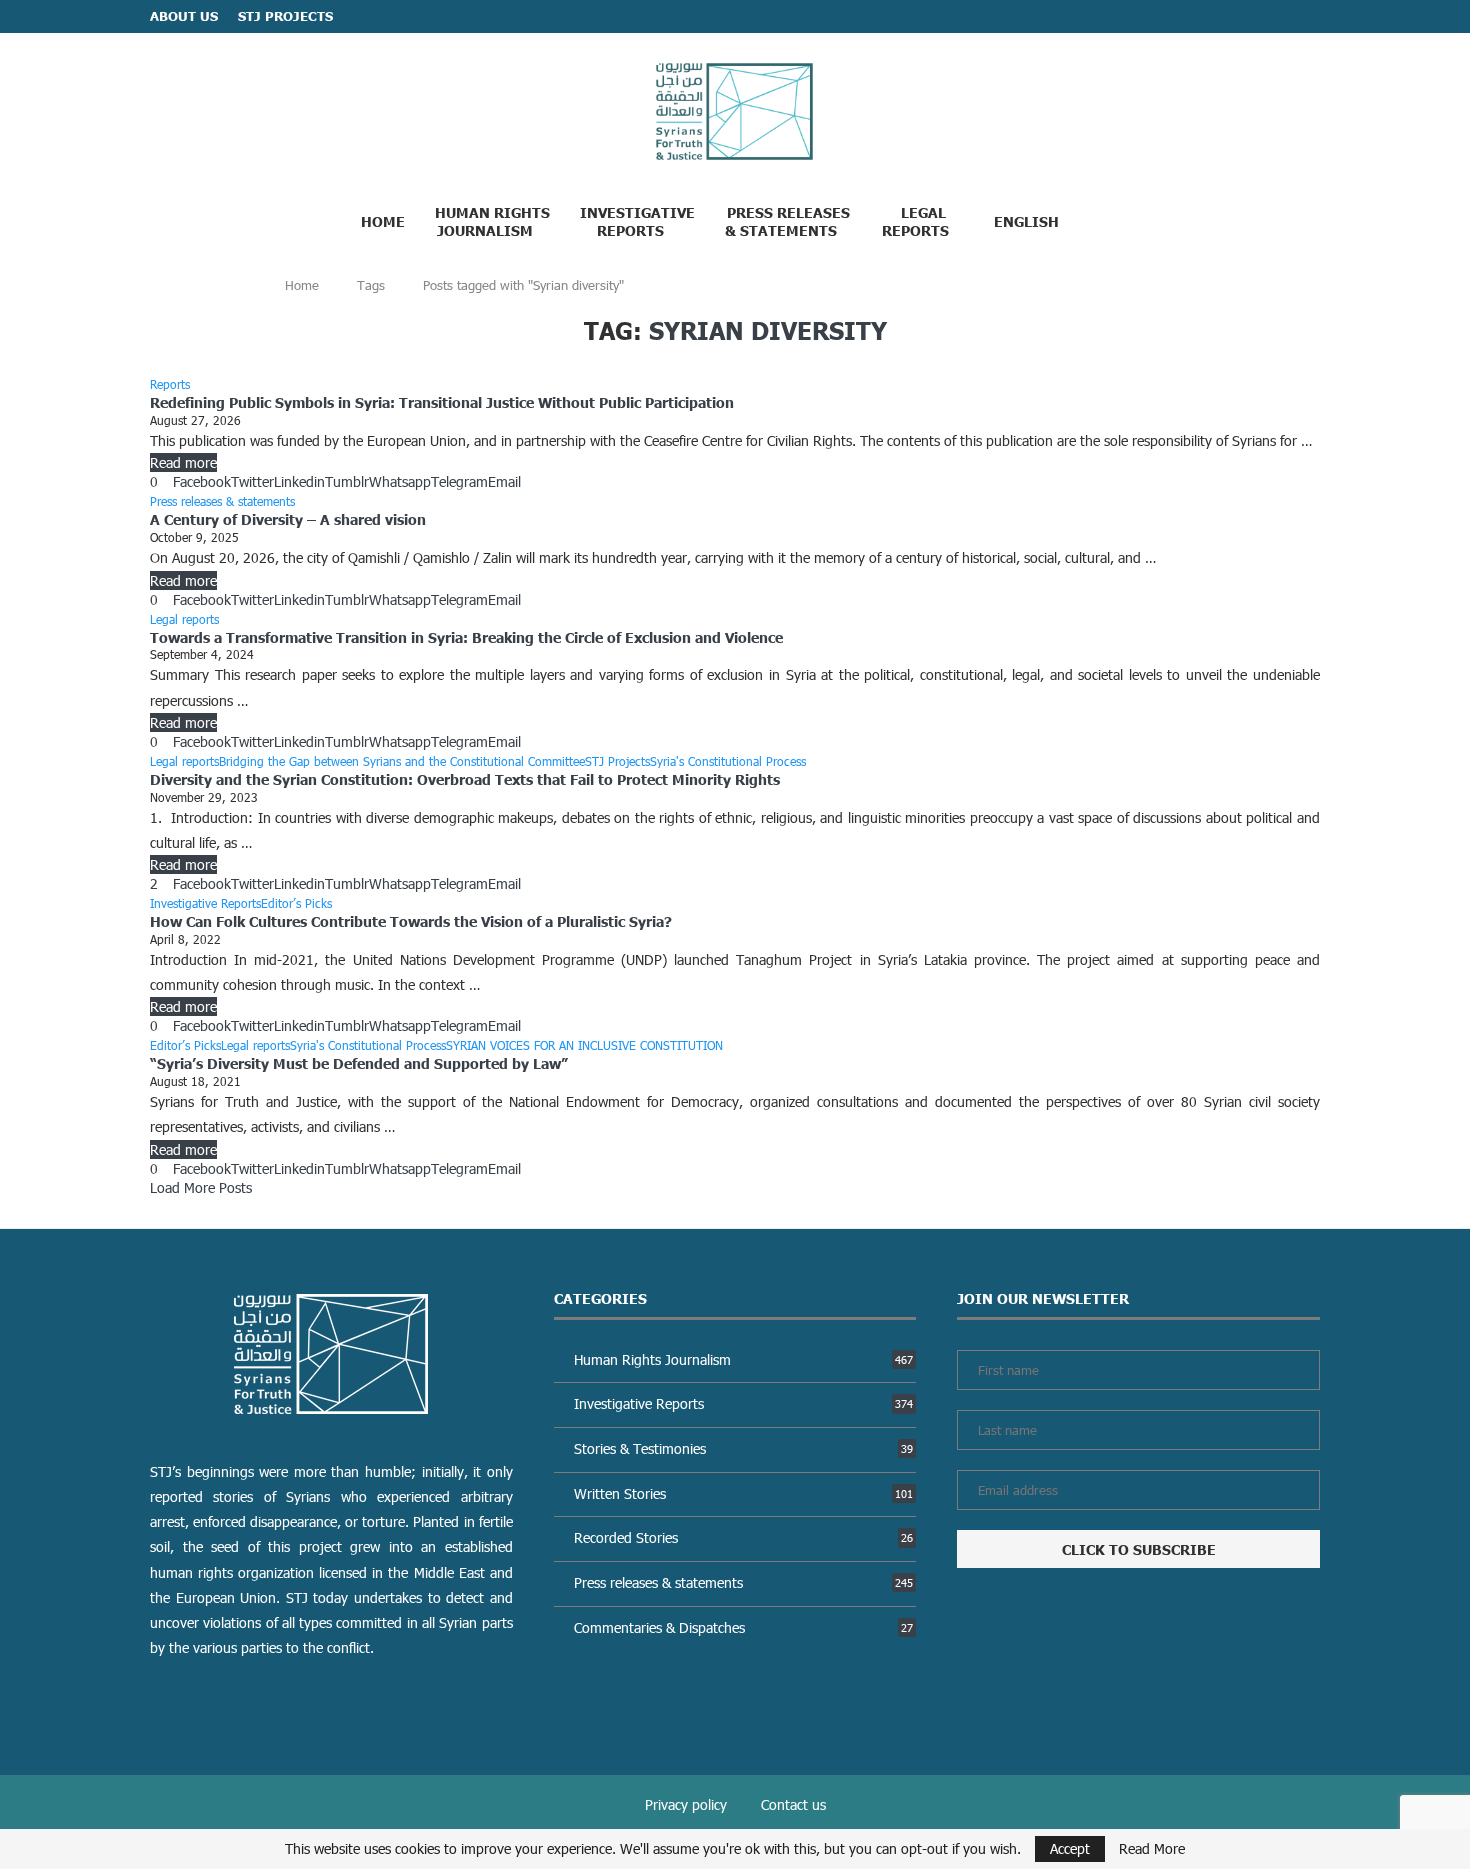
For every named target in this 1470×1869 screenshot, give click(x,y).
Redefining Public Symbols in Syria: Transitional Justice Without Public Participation (442, 402)
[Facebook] (1275, 16)
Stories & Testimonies (744, 1448)
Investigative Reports (637, 221)
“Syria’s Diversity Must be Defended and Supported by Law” (359, 1063)
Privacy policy (686, 1804)
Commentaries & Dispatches (744, 1627)
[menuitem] (1034, 221)
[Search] (1114, 220)
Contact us (793, 1804)
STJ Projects (285, 16)
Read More (1152, 1849)
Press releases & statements (744, 1582)
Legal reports (915, 221)
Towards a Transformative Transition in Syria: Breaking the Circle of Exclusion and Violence (466, 637)
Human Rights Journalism (492, 221)
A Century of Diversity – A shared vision (288, 519)
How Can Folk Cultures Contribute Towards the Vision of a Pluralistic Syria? (411, 921)
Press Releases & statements (787, 221)
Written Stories (744, 1493)
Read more (183, 462)
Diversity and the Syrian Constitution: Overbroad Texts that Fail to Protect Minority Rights (467, 779)
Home (383, 221)
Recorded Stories (744, 1537)
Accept (1070, 1848)
